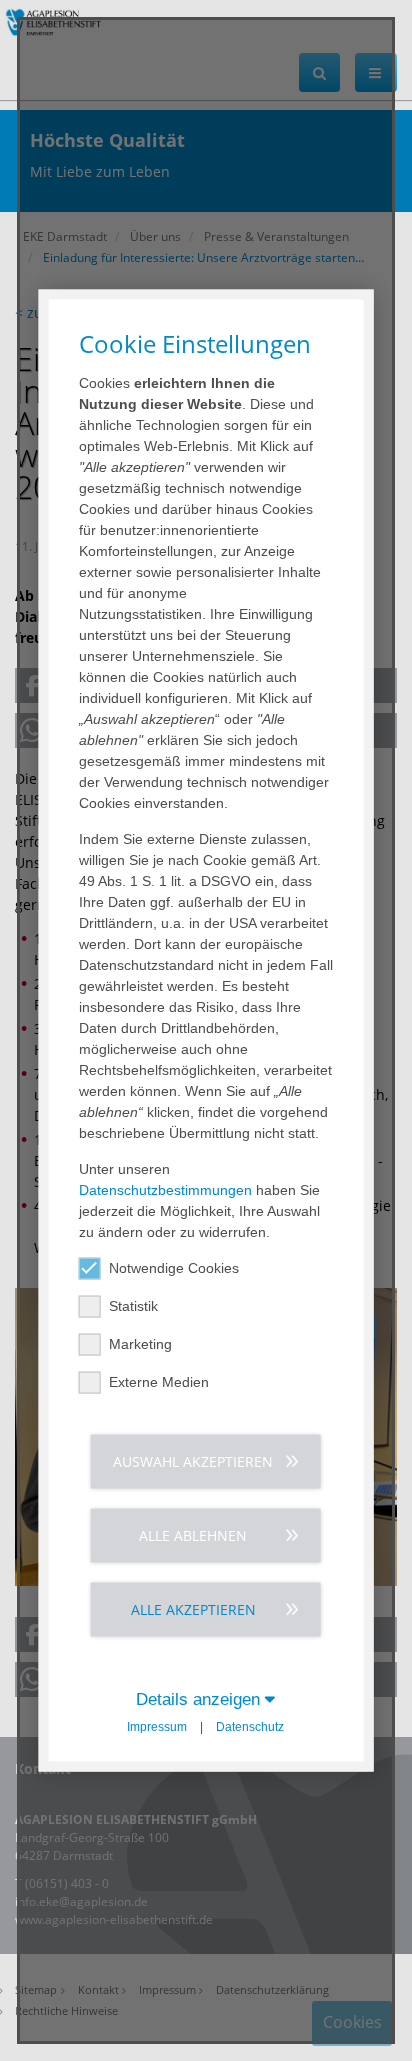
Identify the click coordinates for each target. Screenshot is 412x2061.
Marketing (140, 1343)
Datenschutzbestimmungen (165, 1189)
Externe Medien (159, 1381)
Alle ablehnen (193, 1534)
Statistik (133, 1305)
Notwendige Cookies (174, 1267)
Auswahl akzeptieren (193, 1460)
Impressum (157, 1726)
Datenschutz (250, 1726)
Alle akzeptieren (193, 1608)
